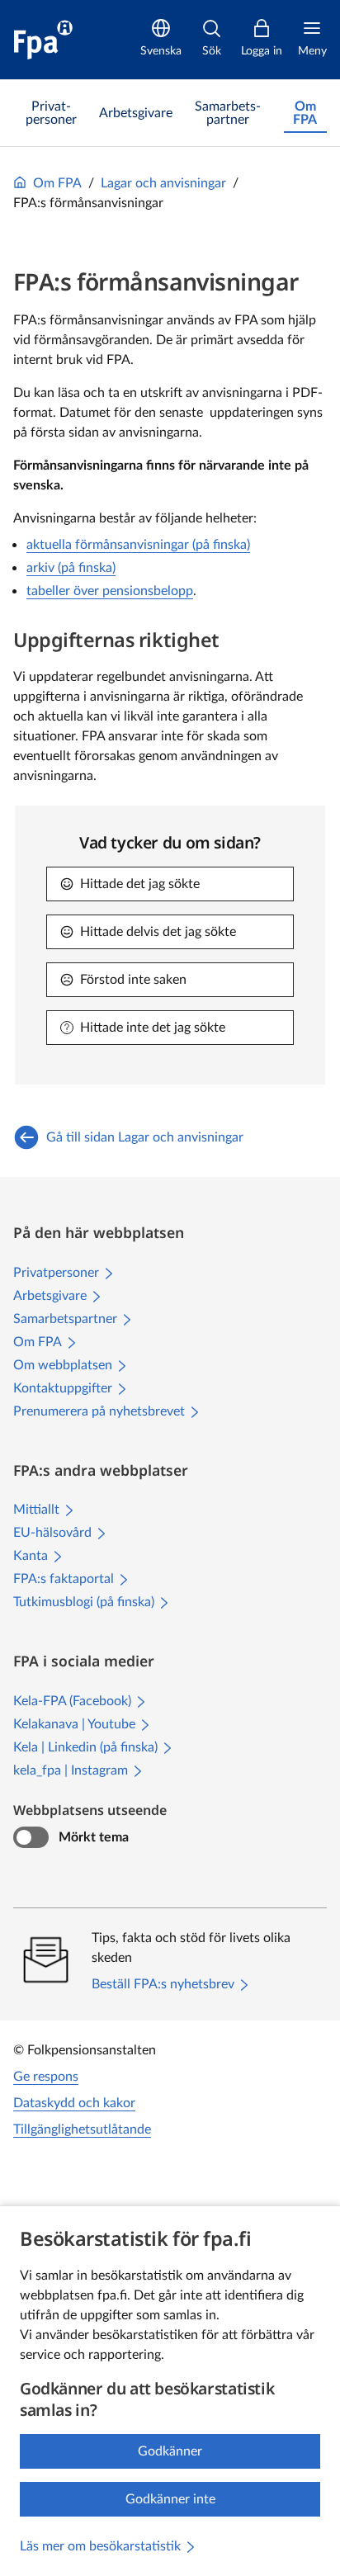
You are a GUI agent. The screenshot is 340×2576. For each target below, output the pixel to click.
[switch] (31, 1837)
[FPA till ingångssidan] (43, 40)
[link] (51, 113)
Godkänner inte (170, 2499)
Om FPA (57, 183)
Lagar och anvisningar (163, 183)
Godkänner (170, 2451)
